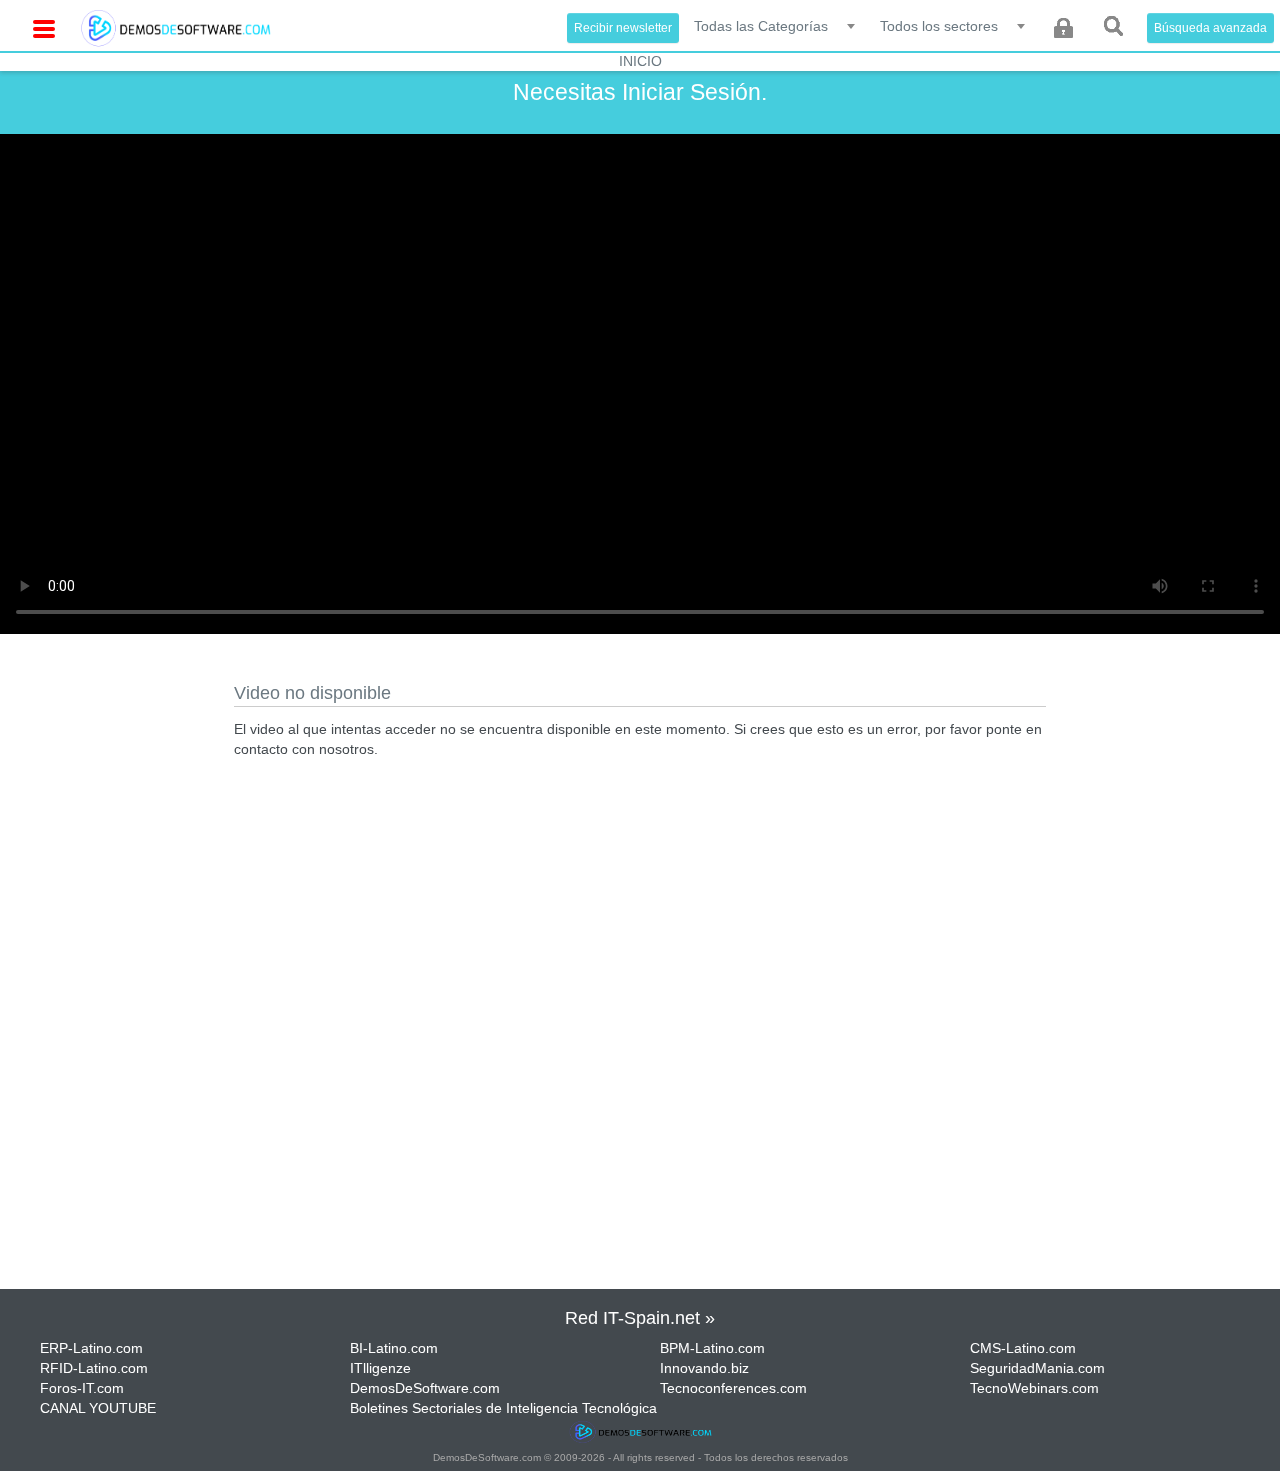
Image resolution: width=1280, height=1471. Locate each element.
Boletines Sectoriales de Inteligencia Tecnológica (503, 1408)
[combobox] (776, 25)
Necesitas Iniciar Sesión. (640, 92)
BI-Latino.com (394, 1348)
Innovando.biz (704, 1368)
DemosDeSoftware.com (425, 1388)
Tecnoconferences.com (733, 1388)
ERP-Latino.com (91, 1348)
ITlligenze (380, 1368)
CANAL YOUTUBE (98, 1408)
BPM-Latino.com (712, 1348)
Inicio (640, 61)
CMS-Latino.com (1023, 1348)
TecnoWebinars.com (1034, 1388)
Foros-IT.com (82, 1388)
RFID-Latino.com (94, 1368)
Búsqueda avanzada (1210, 28)
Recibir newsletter (623, 28)
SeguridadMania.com (1037, 1368)
